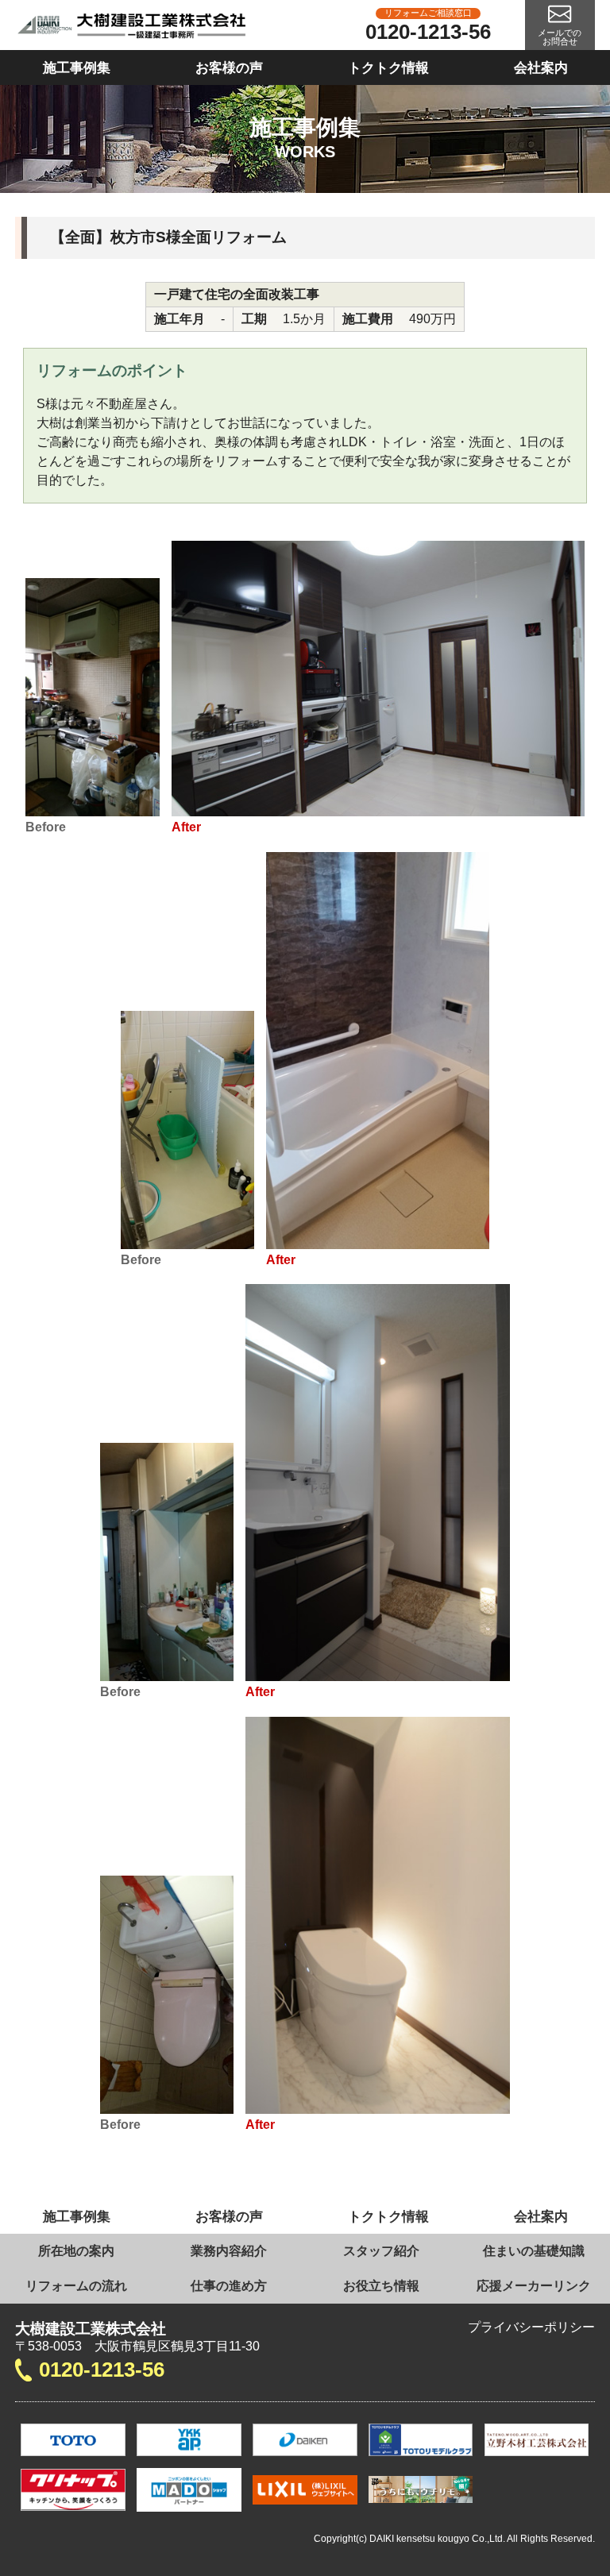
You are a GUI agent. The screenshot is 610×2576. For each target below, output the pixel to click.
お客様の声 (229, 67)
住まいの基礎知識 (534, 2251)
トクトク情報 (388, 67)
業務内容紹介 (229, 2251)
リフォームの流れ (76, 2286)
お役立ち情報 (381, 2286)
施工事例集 (77, 67)
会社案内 (541, 67)
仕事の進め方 (229, 2286)
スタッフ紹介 (381, 2251)
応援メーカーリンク (534, 2286)
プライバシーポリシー (531, 2327)
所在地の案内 (76, 2251)
